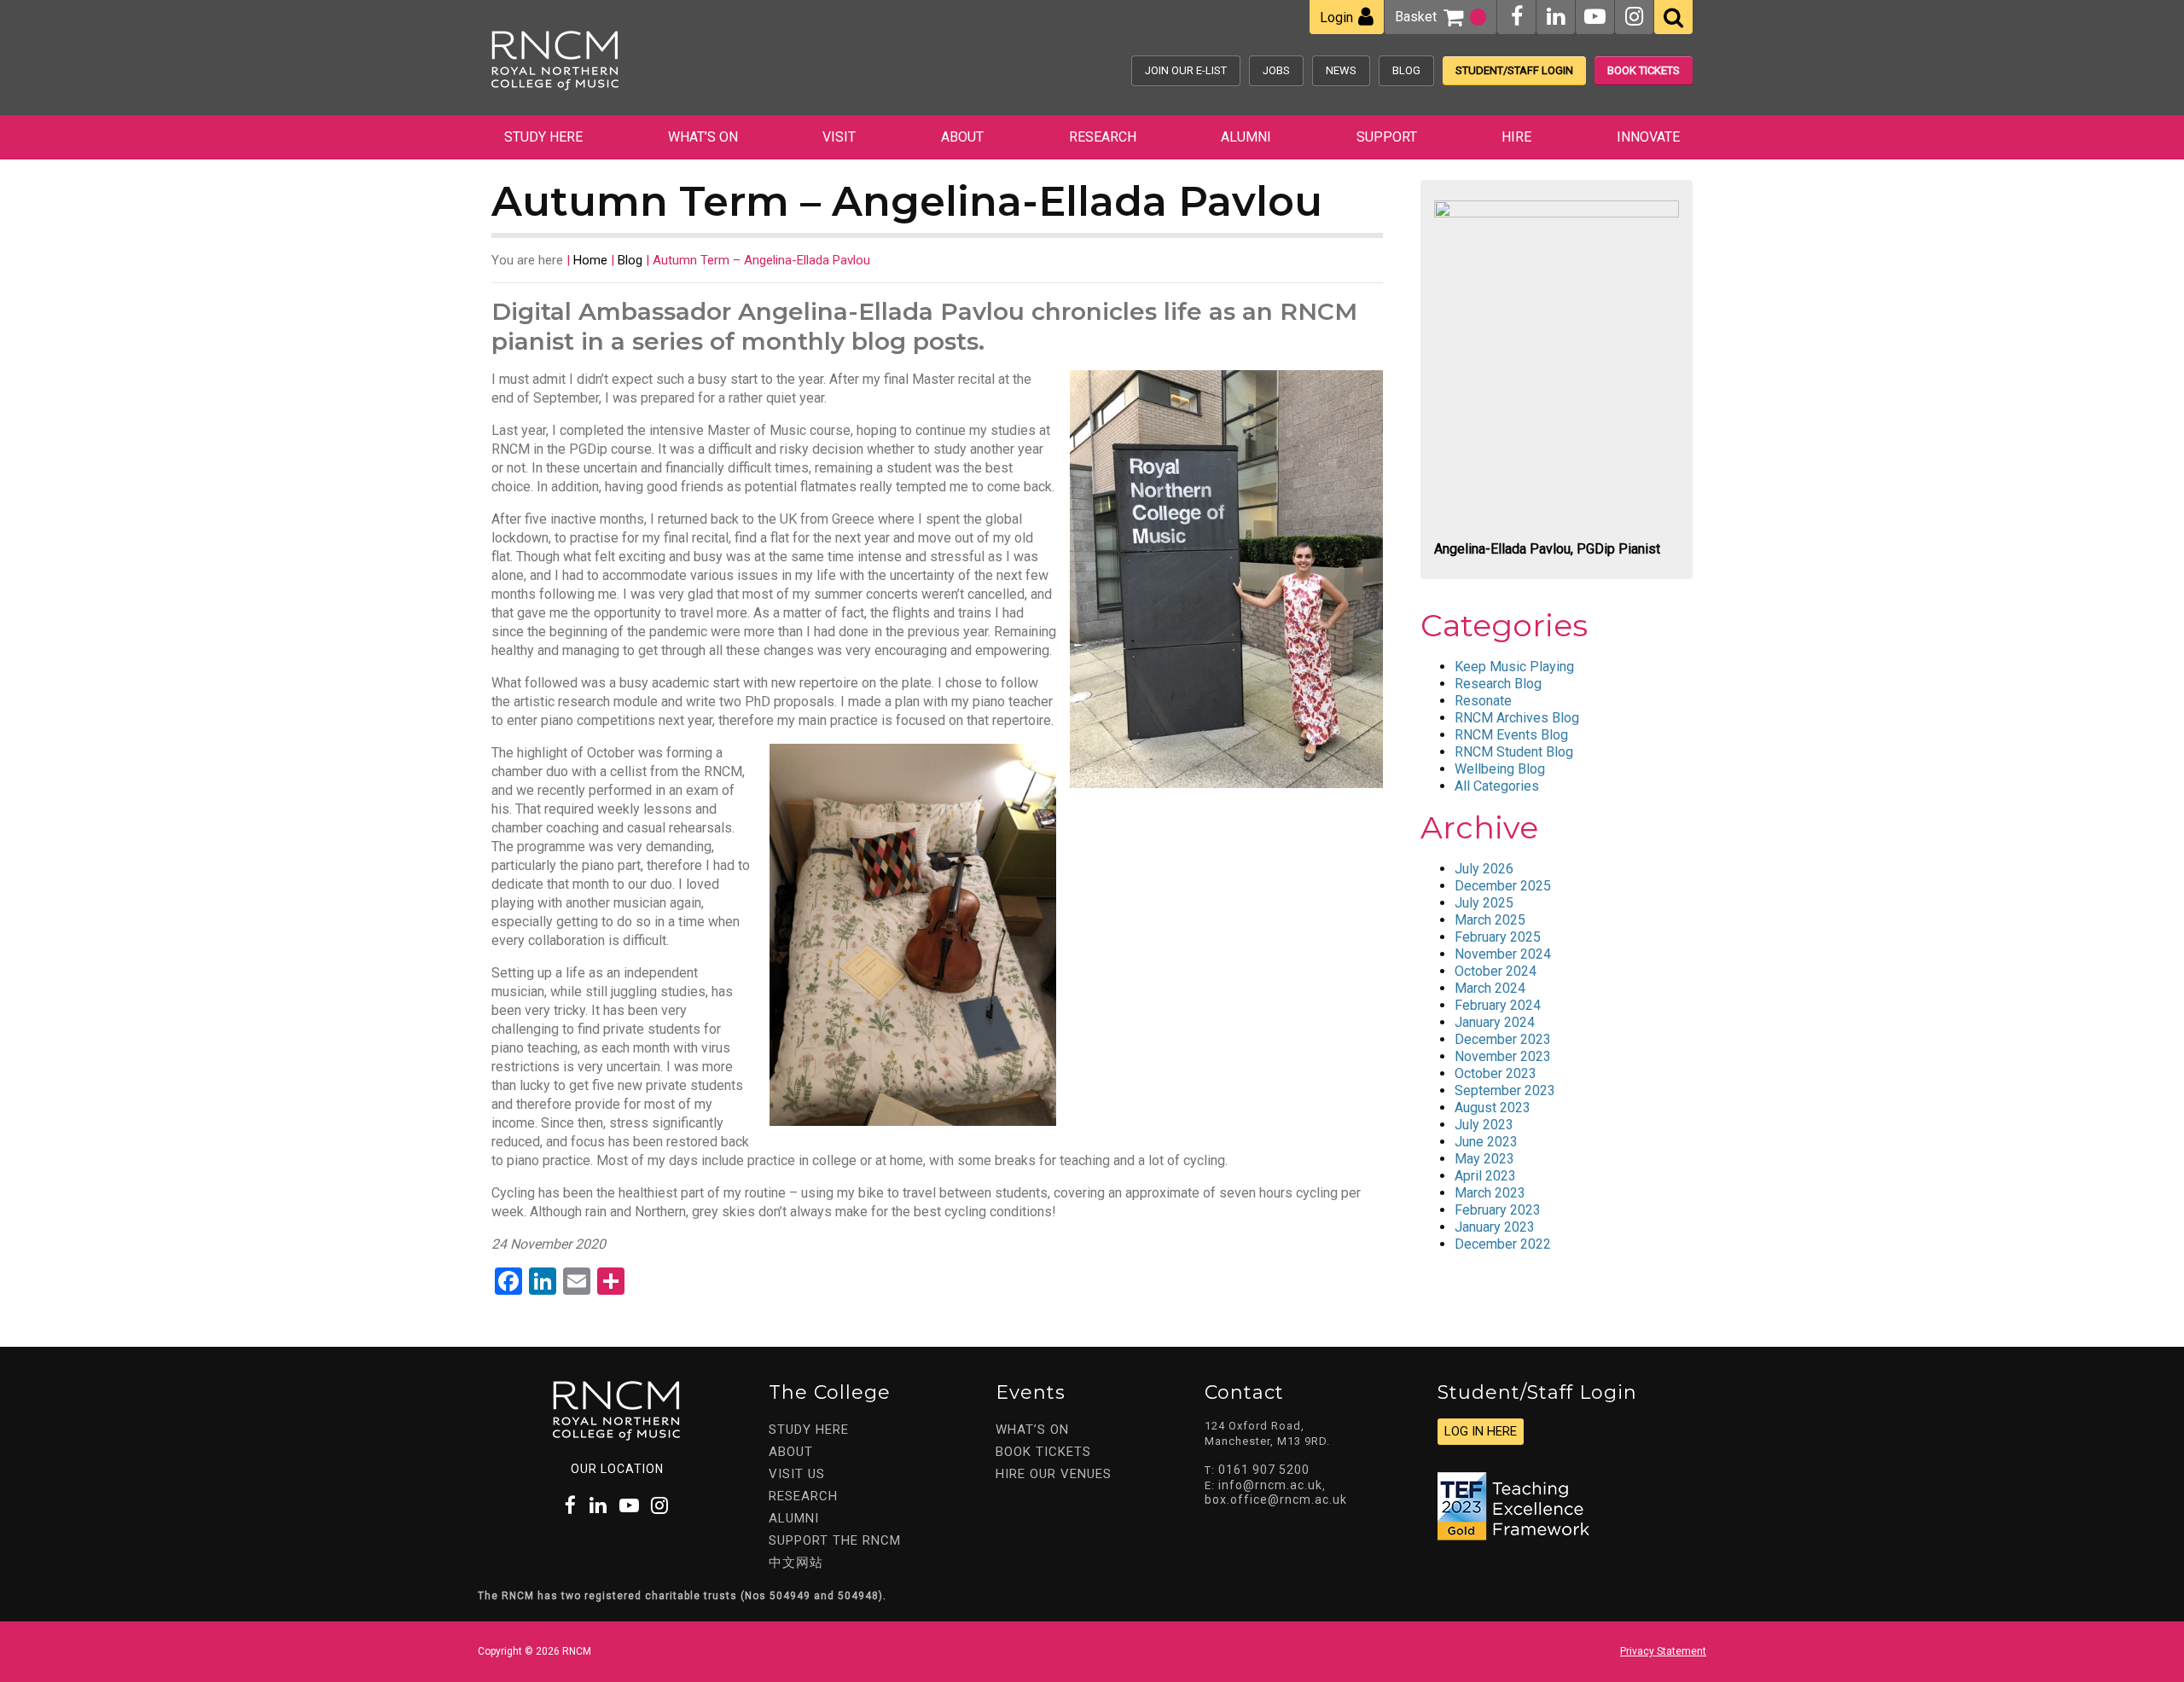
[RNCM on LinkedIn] (1556, 17)
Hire (1516, 137)
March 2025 (1490, 920)
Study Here (543, 137)
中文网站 (796, 1563)
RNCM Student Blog (1514, 752)
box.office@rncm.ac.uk (1276, 1499)
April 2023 (1485, 1176)
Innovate (1648, 137)
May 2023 (1484, 1159)
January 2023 (1495, 1227)
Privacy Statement (1663, 1651)
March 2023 (1490, 1193)
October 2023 (1496, 1073)
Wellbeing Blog (1500, 769)
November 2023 (1503, 1056)
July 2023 (1484, 1125)
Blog (1406, 70)
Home (590, 260)
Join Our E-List (1186, 70)
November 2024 (1503, 954)
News (1341, 70)
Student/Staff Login (1514, 70)
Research (1103, 137)
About (962, 137)
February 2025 (1498, 937)
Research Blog (1498, 684)
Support (1387, 137)
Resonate (1483, 701)
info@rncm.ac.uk (1270, 1485)
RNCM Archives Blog (1517, 718)
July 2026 (1484, 869)
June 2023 (1486, 1142)
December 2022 (1503, 1244)
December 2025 (1503, 886)
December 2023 (1503, 1039)
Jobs (1276, 70)
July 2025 (1484, 903)
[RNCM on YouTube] (1595, 17)
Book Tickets (1644, 70)
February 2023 (1498, 1210)
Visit (839, 137)
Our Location (617, 1469)
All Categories (1497, 786)
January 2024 (1495, 1022)
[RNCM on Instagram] (1634, 17)
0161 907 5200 (1264, 1470)
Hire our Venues (1054, 1474)
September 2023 (1505, 1090)
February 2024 (1498, 1005)
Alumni (1246, 137)
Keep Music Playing (1514, 667)
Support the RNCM (835, 1540)
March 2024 (1490, 988)
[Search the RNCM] (1673, 17)
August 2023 (1493, 1108)
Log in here (1481, 1431)
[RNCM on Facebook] (1517, 17)
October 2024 (1496, 971)
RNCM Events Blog (1511, 735)
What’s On (703, 137)
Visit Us (797, 1474)
